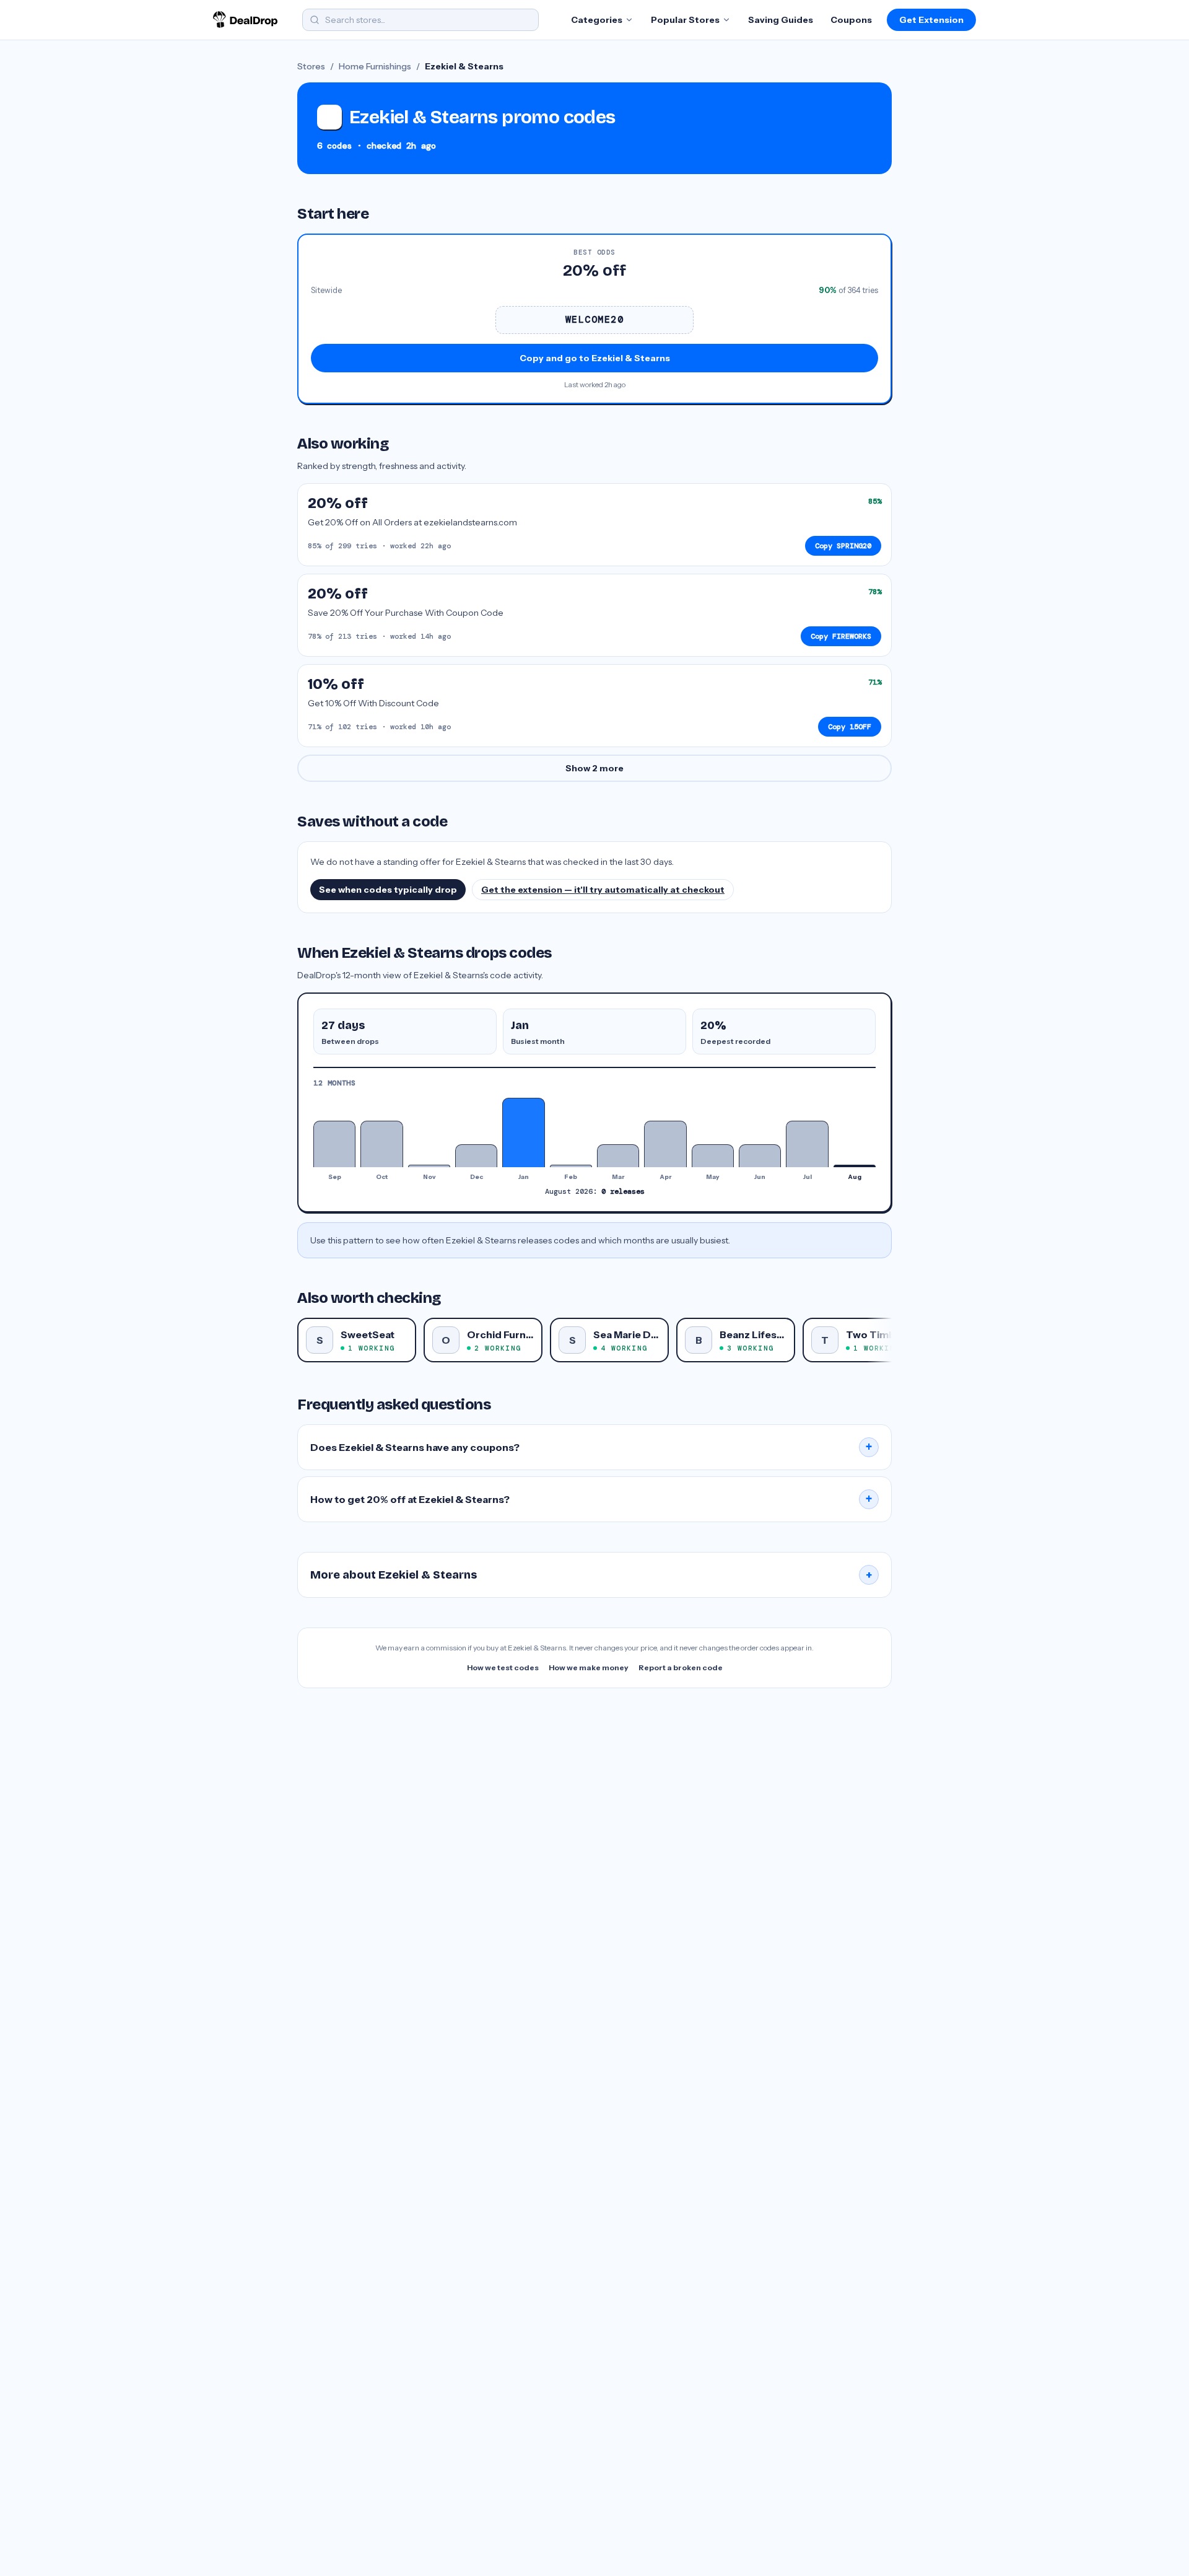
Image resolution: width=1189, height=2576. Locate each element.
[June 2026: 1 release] (760, 1156)
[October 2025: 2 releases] (381, 1144)
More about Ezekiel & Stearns (591, 1575)
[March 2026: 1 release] (618, 1156)
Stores (311, 66)
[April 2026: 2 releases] (665, 1144)
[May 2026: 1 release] (713, 1156)
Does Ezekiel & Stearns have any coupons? (591, 1447)
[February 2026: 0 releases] (571, 1166)
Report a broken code (681, 1667)
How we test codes (503, 1667)
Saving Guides (781, 20)
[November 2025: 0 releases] (429, 1166)
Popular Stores (685, 20)
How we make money (589, 1667)
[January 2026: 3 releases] (523, 1132)
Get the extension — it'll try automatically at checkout (603, 890)
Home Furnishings (375, 66)
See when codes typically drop (388, 890)
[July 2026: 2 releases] (807, 1144)
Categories (597, 20)
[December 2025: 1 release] (476, 1156)
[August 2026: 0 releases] (855, 1166)
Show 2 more (594, 768)
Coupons (851, 20)
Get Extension (931, 20)
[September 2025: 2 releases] (334, 1144)
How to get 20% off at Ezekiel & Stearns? (591, 1499)
